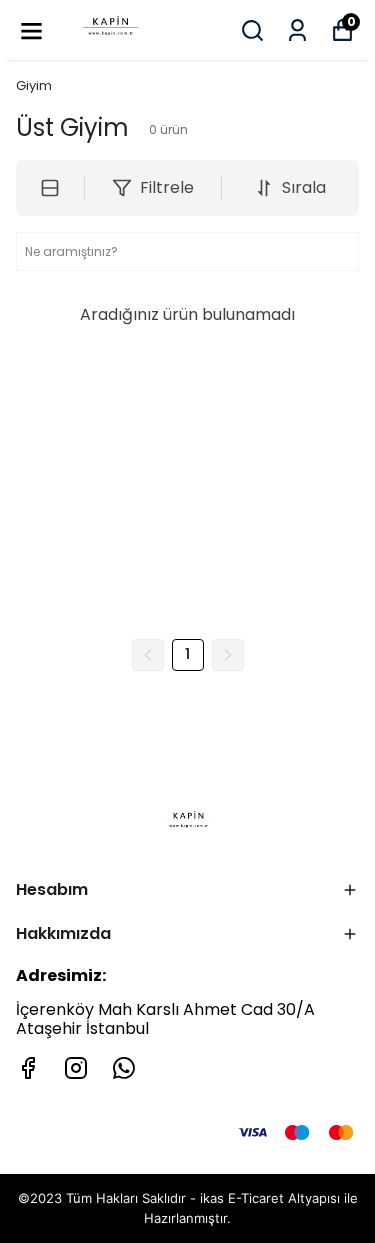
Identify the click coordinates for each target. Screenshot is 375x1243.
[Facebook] (28, 1068)
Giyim (34, 85)
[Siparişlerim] (297, 30)
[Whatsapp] (124, 1068)
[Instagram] (76, 1068)
